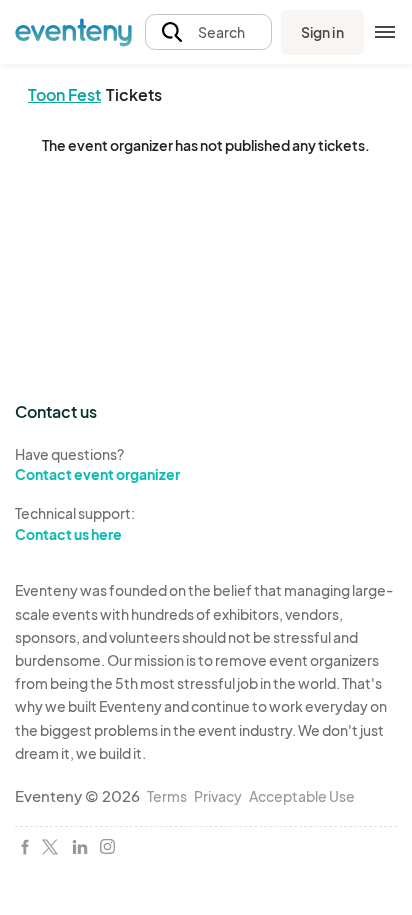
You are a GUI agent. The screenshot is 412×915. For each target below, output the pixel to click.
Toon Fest (64, 94)
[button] (208, 32)
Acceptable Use (302, 796)
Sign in (322, 32)
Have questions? (97, 464)
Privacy (218, 796)
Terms (167, 796)
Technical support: (75, 523)
